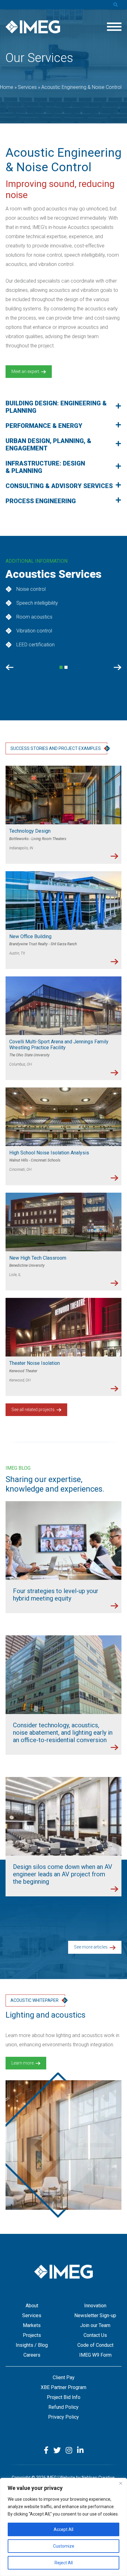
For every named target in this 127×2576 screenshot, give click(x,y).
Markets (32, 2325)
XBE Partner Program (63, 2387)
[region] (63, 2527)
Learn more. (23, 2063)
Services (32, 2315)
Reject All (64, 2563)
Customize (64, 2546)
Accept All (63, 2529)
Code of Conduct (95, 2345)
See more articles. (92, 1947)
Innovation (95, 2306)
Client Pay (64, 2377)
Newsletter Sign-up (95, 2315)
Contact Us (95, 2335)
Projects (32, 2335)
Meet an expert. (26, 371)
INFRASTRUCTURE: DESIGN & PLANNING (45, 467)
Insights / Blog (32, 2345)
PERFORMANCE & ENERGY (44, 426)
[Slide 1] (66, 667)
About (32, 2306)
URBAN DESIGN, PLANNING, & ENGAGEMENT (48, 445)
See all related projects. (34, 1410)
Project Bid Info (64, 2397)
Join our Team (95, 2325)
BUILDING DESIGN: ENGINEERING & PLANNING (56, 407)
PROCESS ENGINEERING (41, 501)
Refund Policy (63, 2407)
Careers (32, 2355)
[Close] (121, 2483)
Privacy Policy (63, 2417)
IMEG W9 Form (95, 2355)
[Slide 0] (61, 667)
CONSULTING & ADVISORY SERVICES (59, 486)
